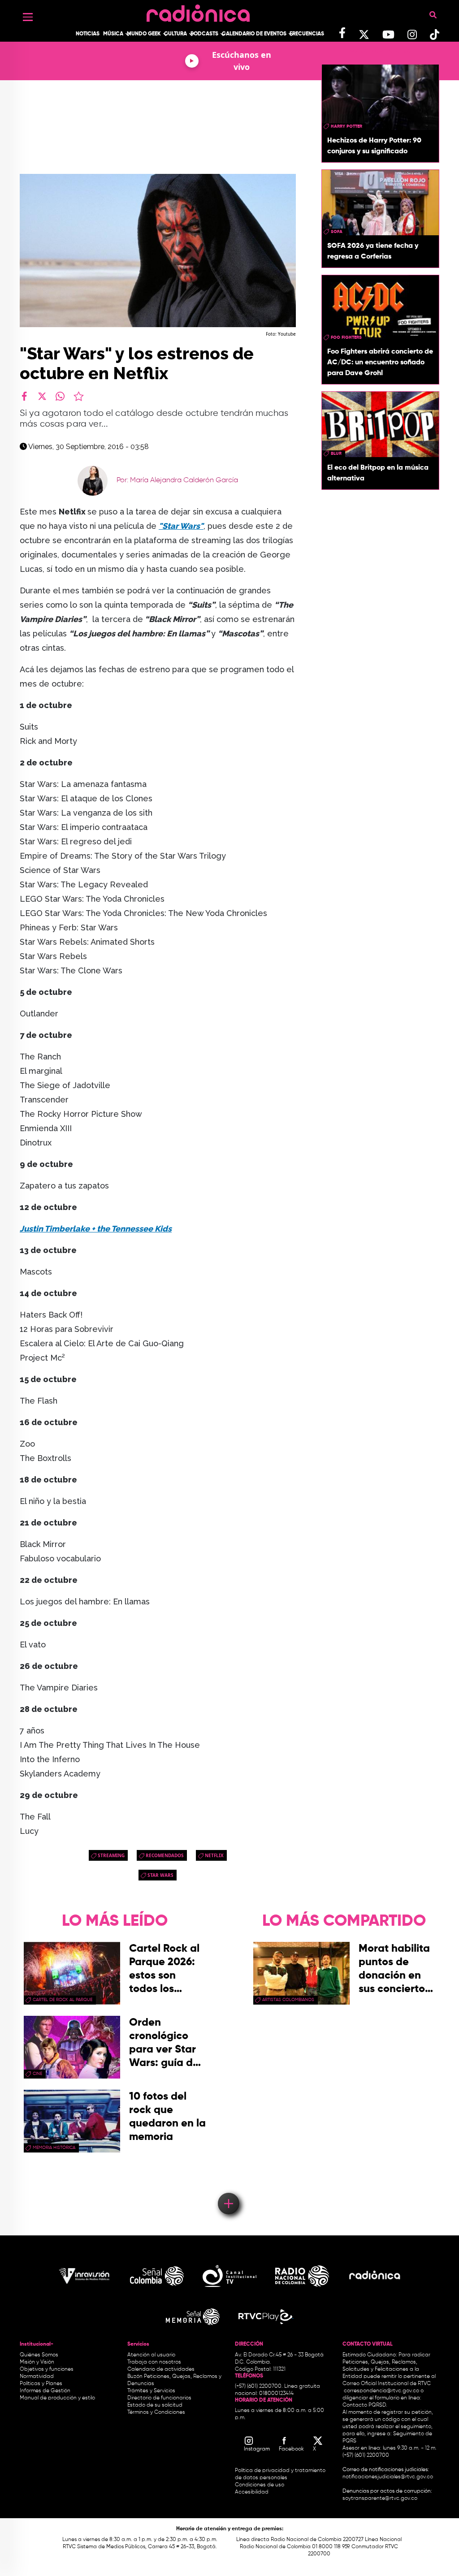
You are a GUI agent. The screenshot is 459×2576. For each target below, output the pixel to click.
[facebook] (24, 396)
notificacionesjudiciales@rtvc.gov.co (388, 2477)
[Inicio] (198, 11)
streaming (111, 1855)
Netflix (214, 1855)
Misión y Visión (37, 2362)
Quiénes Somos (39, 2355)
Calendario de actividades (161, 2369)
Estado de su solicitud (155, 2405)
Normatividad (37, 2377)
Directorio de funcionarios (159, 2398)
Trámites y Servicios (151, 2391)
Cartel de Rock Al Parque (63, 2000)
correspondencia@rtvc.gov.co (381, 2391)
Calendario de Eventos (254, 34)
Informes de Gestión (45, 2391)
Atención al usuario (151, 2355)
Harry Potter (346, 126)
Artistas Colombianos (288, 2000)
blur (336, 454)
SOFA (337, 232)
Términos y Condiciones (156, 2412)
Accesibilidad (252, 2492)
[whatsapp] (60, 396)
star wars (160, 1875)
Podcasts (204, 34)
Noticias (88, 34)
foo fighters (346, 337)
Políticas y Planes (41, 2384)
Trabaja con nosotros (154, 2362)
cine (37, 2074)
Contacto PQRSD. (365, 2405)
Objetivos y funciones (47, 2369)
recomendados (165, 1855)
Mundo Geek (144, 34)
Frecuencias (307, 34)
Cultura (175, 34)
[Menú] (28, 17)
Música (113, 34)
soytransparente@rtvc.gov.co (380, 2498)
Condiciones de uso (260, 2485)
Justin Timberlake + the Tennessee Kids (96, 1229)
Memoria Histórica (54, 2148)
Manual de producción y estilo (57, 2398)
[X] (42, 396)
